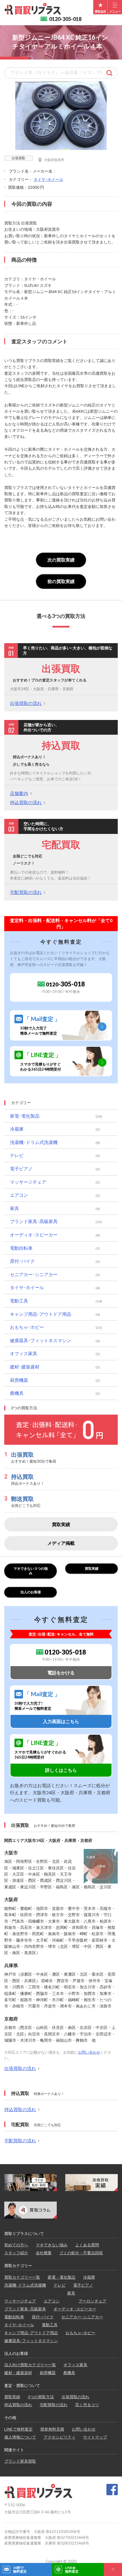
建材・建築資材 (18, 2373)
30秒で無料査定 (20, 2569)
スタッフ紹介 (16, 2253)
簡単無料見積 (52, 2429)
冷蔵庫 (17, 1129)
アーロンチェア (92, 2301)
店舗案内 (19, 793)
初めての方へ (16, 2245)
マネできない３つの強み (31, 1571)
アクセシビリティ (60, 2437)
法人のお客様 (31, 1592)
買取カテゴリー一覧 (22, 2277)
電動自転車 (21, 1248)
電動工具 (19, 1301)
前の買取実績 (61, 581)
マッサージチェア (28, 1182)
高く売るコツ (87, 2405)
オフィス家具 (24, 1353)
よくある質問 (87, 2245)
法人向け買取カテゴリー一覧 (30, 2365)
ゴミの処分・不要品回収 (81, 2253)
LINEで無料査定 (18, 2429)
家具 (14, 1208)
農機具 (17, 1393)
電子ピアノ (21, 1169)
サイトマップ (95, 2437)
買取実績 (61, 1524)
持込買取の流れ (26, 802)
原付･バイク (22, 1261)
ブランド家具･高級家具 (34, 1221)
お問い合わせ (89, 2052)
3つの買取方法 (41, 2397)
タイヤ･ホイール (48, 179)
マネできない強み (52, 2245)
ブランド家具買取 (20, 2461)
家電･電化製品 (25, 1116)
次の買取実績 (61, 560)
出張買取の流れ (26, 703)
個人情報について (20, 2437)
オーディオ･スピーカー (34, 1235)
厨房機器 (19, 1380)
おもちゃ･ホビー (27, 1327)
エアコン (19, 1195)
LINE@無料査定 (72, 2569)
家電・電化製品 (62, 2277)
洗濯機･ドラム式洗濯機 (34, 1142)
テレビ (17, 1155)
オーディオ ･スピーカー (75, 2309)
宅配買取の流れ (26, 892)
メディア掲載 (61, 1543)
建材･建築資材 (25, 1367)
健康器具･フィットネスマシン (41, 1340)
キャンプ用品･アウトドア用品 (41, 1314)
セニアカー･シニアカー (34, 1274)
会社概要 (44, 2253)
